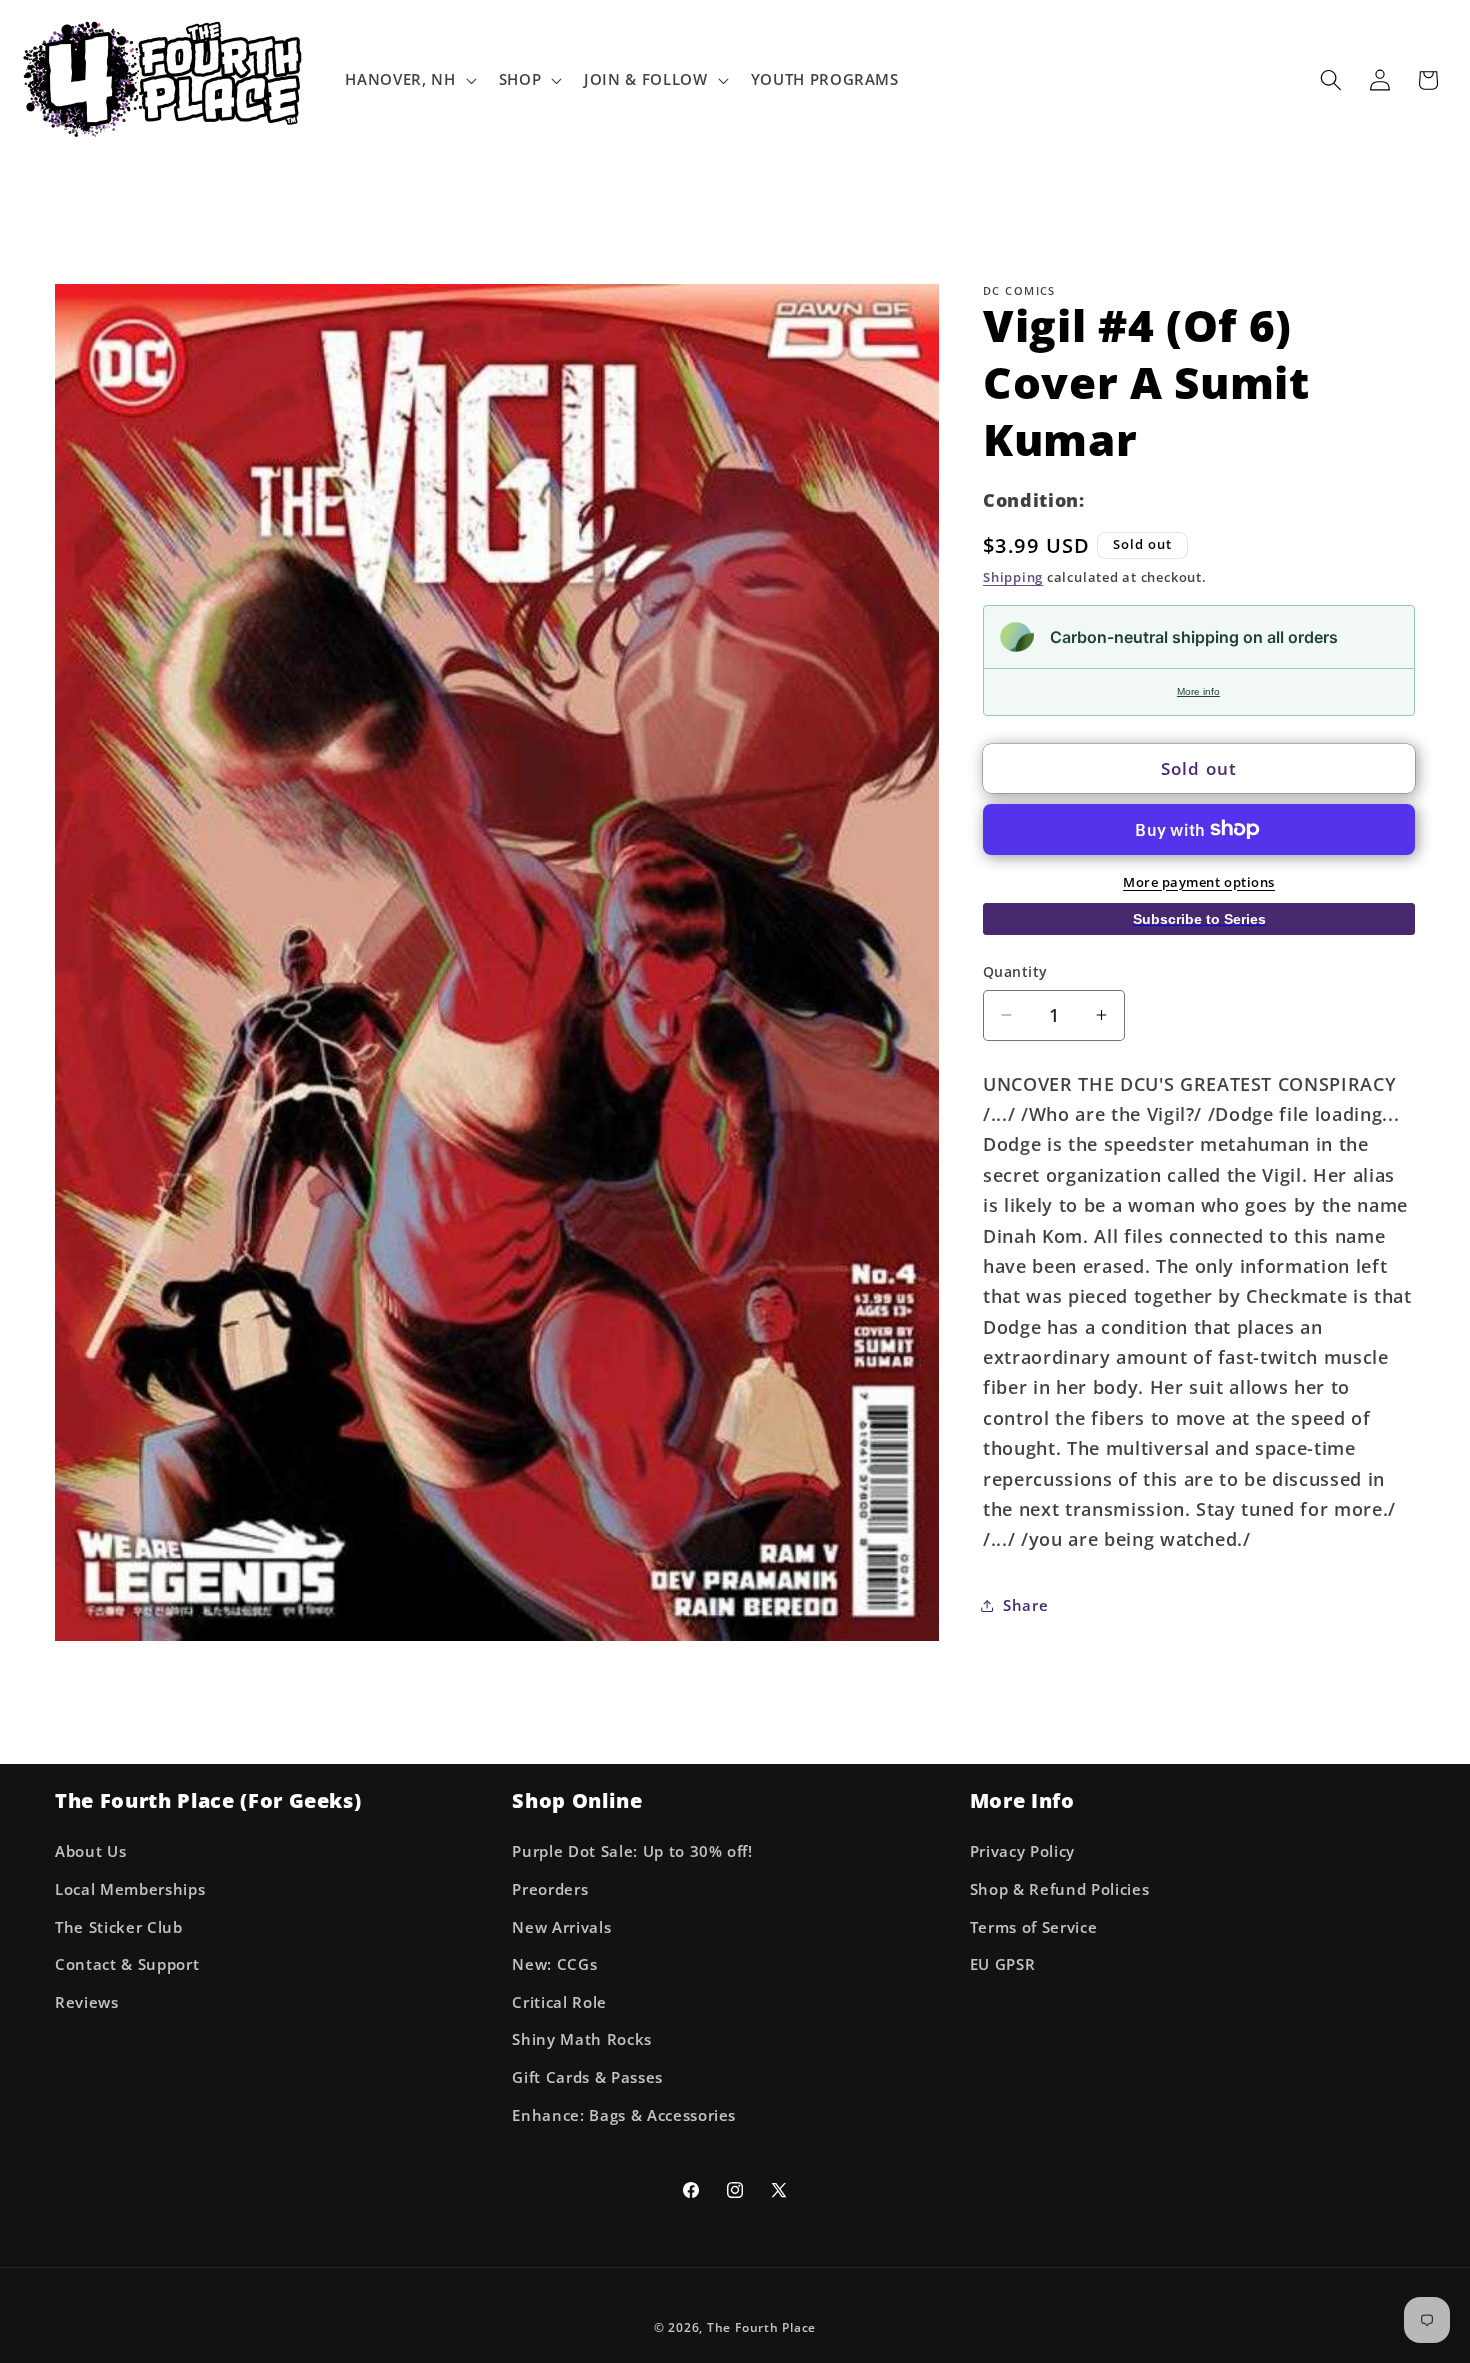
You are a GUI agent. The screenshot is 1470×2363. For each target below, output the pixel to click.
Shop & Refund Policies (1060, 1889)
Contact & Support (127, 1964)
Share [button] (1025, 1605)
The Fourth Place (761, 2327)
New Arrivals (561, 1927)
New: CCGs (554, 1964)
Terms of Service (1034, 1927)
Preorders (550, 1889)
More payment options (1199, 881)
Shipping (1013, 577)
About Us (90, 1851)
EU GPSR (1003, 1964)
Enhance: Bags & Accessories (624, 2115)
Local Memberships (130, 1889)
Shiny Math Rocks (582, 2039)
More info (1198, 691)
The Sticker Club (119, 1927)
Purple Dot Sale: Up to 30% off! (632, 1851)
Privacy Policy (1022, 1851)
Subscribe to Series (1199, 918)
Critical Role (559, 2002)
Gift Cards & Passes (587, 2077)
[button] (408, 80)
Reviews (87, 2002)
